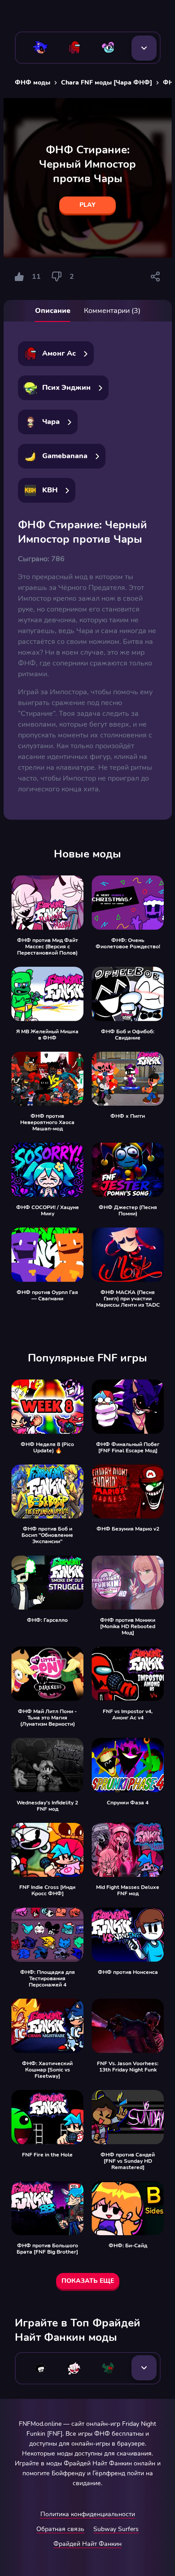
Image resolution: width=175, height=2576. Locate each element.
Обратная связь (60, 2529)
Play (87, 205)
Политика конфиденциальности (88, 2514)
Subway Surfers (116, 2529)
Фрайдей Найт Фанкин (87, 2544)
